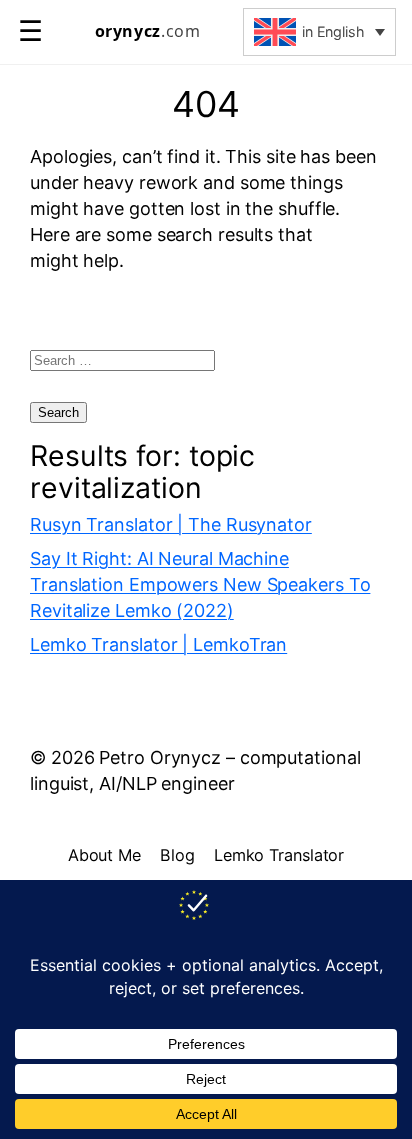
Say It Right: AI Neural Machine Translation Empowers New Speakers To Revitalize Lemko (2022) (200, 584)
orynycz (148, 31)
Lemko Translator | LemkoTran (158, 644)
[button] (319, 32)
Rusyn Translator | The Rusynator (171, 524)
